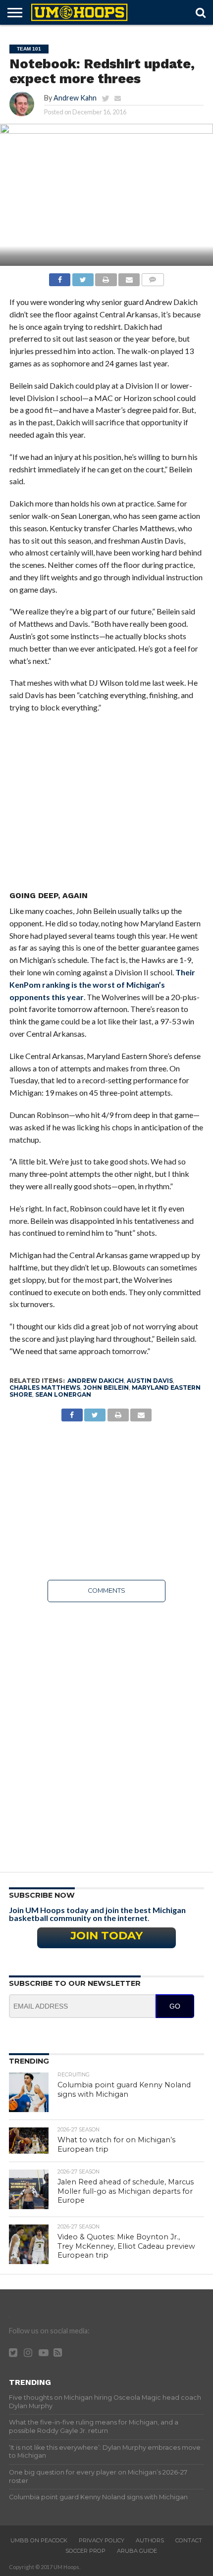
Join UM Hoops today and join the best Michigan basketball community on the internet (97, 1914)
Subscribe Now (42, 1895)
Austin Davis (150, 1381)
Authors (150, 2540)
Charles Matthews (45, 1388)
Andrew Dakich (96, 1381)
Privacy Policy (102, 2540)
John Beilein (106, 1388)
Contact (189, 2540)
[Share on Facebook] (60, 277)
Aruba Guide (137, 2551)
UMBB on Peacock (39, 2540)
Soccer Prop (85, 2551)
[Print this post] (106, 277)
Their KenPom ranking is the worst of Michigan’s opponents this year (102, 985)
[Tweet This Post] (83, 277)
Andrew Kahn (75, 98)
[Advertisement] (106, 805)
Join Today (106, 1935)
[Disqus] (106, 1734)
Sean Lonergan (63, 1394)
